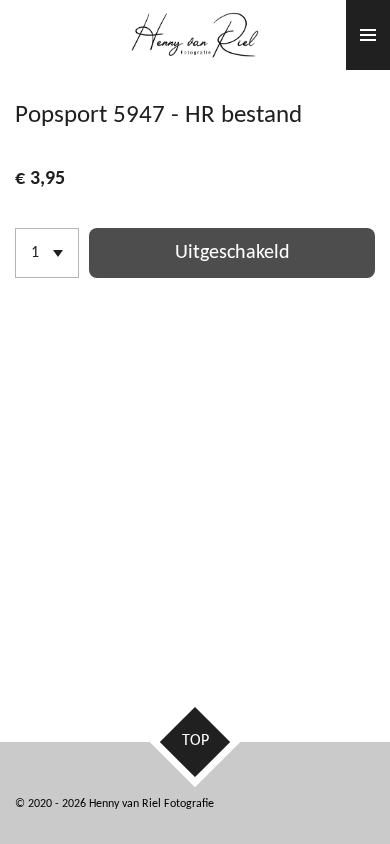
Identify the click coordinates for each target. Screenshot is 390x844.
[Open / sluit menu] (368, 35)
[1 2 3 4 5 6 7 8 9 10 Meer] (47, 253)
